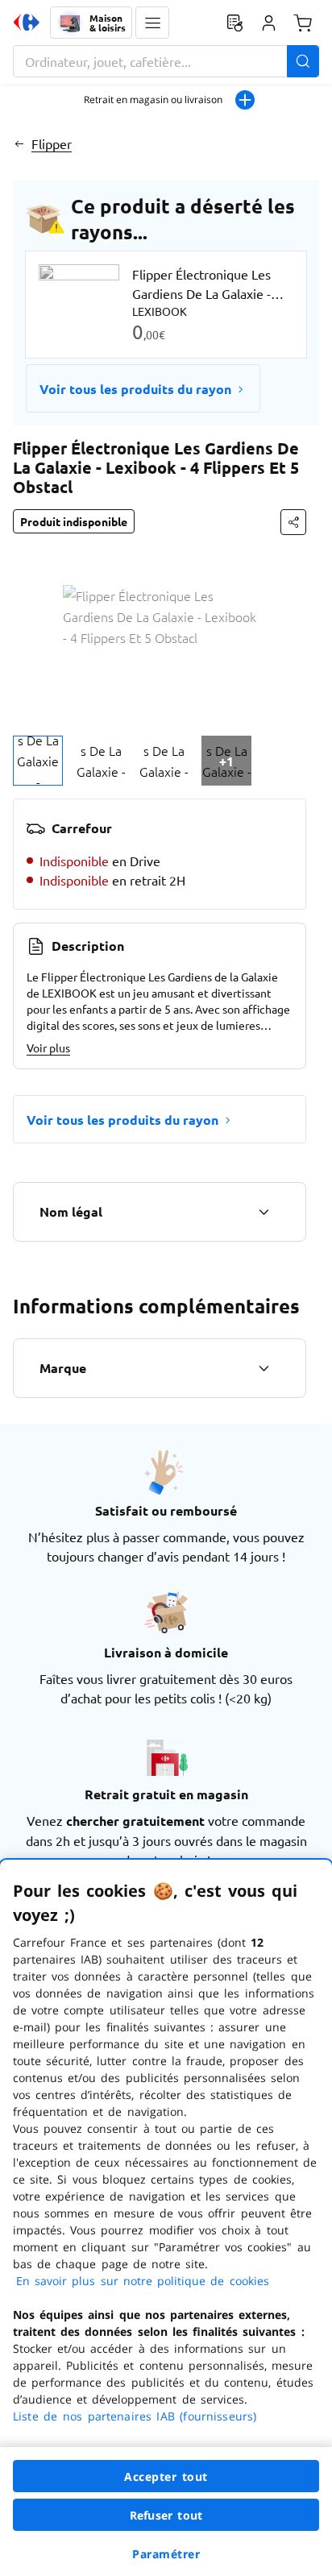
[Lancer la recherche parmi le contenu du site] (303, 61)
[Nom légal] (264, 1212)
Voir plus (48, 1047)
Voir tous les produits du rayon (135, 389)
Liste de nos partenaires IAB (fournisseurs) (135, 2416)
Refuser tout (166, 2515)
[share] (293, 522)
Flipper (52, 143)
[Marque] (264, 1368)
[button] (152, 23)
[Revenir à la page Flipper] (19, 143)
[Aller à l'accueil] (27, 23)
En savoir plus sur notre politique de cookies (143, 2281)
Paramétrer (166, 2554)
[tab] (38, 761)
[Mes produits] (234, 23)
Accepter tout (166, 2476)
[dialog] (166, 2218)
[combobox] (166, 61)
